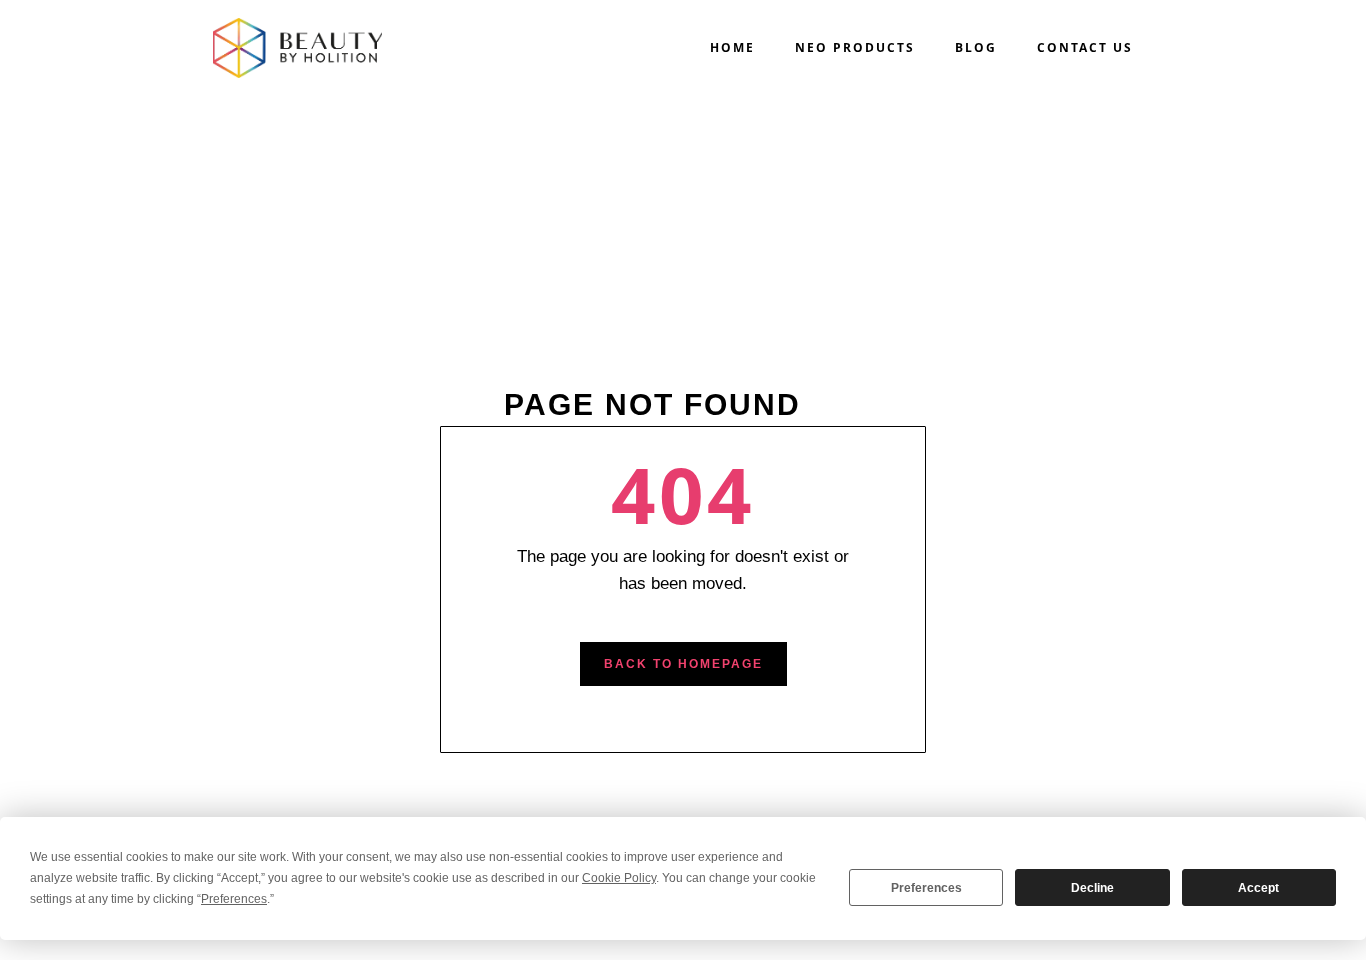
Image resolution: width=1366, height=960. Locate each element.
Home (732, 47)
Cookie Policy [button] (619, 878)
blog (976, 47)
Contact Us (1085, 47)
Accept (1258, 888)
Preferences (926, 888)
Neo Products (855, 47)
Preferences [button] (234, 899)
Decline (1092, 888)
